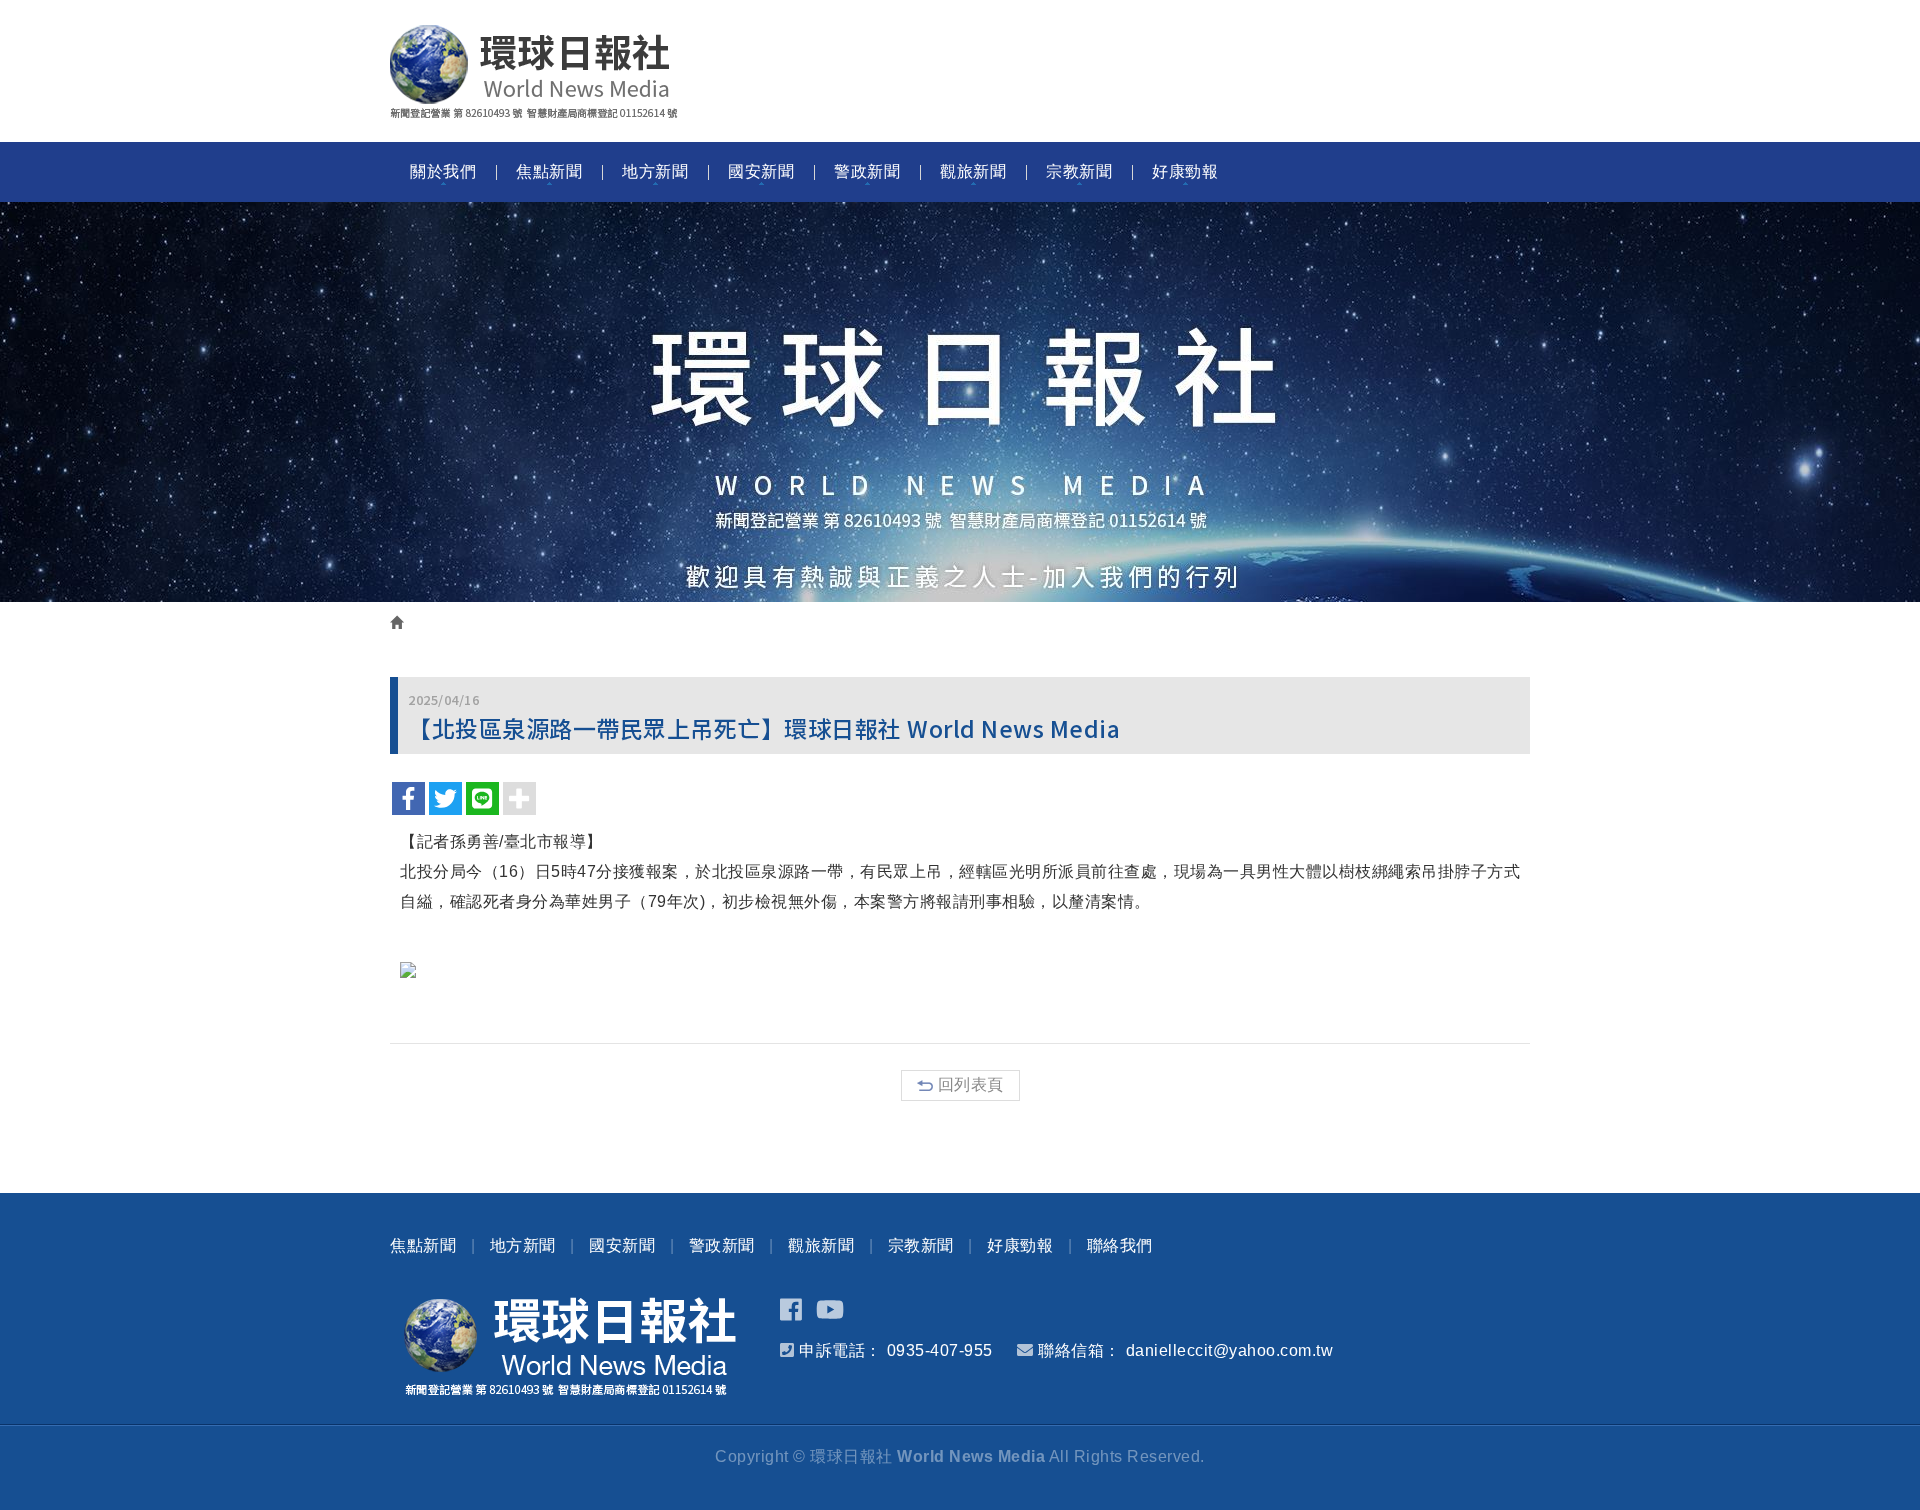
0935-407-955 (940, 1350)
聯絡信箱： (1079, 1350)
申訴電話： (840, 1350)
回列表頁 (971, 1084)
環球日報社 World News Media (534, 72)
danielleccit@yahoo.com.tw (1230, 1350)
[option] (960, 402)
